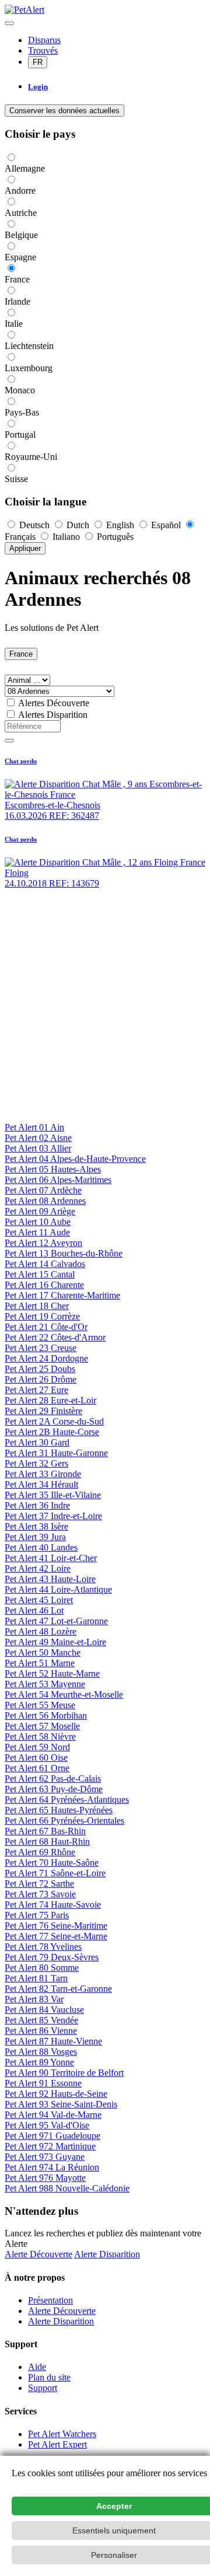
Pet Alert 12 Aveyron (43, 1243)
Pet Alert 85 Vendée (41, 2020)
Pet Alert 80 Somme (42, 1968)
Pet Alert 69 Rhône (40, 1852)
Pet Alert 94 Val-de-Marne (53, 2115)
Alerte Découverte (38, 2254)
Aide (37, 2367)
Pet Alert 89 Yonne (39, 2062)
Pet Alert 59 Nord (37, 1747)
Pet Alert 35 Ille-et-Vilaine (53, 1495)
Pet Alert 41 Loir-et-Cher (51, 1558)
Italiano (66, 537)
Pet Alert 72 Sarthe (39, 1884)
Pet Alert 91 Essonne (43, 2083)
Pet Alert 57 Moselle (42, 1726)
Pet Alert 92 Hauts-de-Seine (56, 2094)
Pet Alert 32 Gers (36, 1463)
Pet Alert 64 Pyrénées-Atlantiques (67, 1800)
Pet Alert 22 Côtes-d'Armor (55, 1337)
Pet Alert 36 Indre (37, 1505)
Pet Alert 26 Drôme (41, 1379)
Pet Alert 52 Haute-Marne (52, 1673)
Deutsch (34, 525)
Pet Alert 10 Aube (38, 1222)
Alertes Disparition (53, 715)
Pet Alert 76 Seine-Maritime (56, 1926)
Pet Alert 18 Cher (37, 1306)
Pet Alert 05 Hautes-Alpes (53, 1169)
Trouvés (43, 50)
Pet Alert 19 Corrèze (42, 1316)
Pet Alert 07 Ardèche (43, 1190)
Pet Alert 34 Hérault (41, 1484)
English (120, 525)
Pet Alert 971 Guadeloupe (52, 2136)
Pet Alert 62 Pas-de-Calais (53, 1779)
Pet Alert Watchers (62, 2434)
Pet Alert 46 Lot (34, 1610)
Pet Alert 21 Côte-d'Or (46, 1327)
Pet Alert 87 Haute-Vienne (53, 2041)
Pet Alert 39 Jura (35, 1537)
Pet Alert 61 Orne (37, 1768)
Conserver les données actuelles (64, 111)
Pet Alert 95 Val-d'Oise (47, 2125)
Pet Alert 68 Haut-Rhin (47, 1842)
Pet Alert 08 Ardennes (45, 1201)
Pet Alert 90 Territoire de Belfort (64, 2073)
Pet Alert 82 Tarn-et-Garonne (58, 1989)
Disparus (44, 40)
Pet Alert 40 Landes (41, 1547)
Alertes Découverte (54, 703)
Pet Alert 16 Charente (44, 1285)
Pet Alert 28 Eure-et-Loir (50, 1400)
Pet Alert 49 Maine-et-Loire (55, 1642)
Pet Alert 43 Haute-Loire (50, 1579)
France (21, 654)
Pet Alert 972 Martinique (50, 2146)
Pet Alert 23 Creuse (41, 1348)
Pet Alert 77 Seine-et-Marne (56, 1936)
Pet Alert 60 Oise (36, 1758)
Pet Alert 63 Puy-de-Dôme (54, 1789)
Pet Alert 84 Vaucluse (44, 2010)
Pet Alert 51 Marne (40, 1663)
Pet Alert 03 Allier (38, 1148)
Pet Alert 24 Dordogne (46, 1358)
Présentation (50, 2300)
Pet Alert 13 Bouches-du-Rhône (64, 1253)
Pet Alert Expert (57, 2444)
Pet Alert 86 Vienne (41, 2031)
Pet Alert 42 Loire (38, 1568)
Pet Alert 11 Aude (37, 1232)
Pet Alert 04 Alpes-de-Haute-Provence (75, 1159)
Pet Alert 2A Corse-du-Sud (54, 1421)
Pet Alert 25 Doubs (40, 1369)
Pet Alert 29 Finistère (43, 1411)
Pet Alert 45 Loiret (39, 1600)
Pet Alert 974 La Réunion (52, 2167)
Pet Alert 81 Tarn (36, 1978)
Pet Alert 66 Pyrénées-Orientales (64, 1821)
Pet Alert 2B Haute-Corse (52, 1432)
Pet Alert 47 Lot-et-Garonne (56, 1621)
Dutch (78, 525)
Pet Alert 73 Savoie (40, 1894)
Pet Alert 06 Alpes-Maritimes (58, 1180)
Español (166, 525)
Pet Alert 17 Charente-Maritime (62, 1295)
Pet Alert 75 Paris (37, 1915)
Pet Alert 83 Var (34, 1999)
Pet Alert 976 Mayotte (45, 2178)
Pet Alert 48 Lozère (41, 1631)
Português (114, 537)
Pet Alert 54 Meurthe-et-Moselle (64, 1694)
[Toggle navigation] (9, 23)
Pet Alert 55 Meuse (40, 1705)
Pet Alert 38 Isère (36, 1526)
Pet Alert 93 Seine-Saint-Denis (61, 2104)
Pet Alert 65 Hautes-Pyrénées (59, 1810)
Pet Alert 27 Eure (36, 1390)
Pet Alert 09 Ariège (40, 1211)
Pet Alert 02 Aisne (38, 1138)
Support (43, 2388)
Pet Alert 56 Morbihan (46, 1715)
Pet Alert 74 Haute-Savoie (53, 1905)
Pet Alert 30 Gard (37, 1442)
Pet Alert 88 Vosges (41, 2052)
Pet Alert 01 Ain (34, 1127)
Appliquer (25, 548)
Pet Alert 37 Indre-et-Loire (53, 1516)
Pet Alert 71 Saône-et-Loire (55, 1873)
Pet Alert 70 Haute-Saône (52, 1863)
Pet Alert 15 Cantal (40, 1274)
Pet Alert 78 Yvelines (43, 1947)
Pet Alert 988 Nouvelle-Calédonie (67, 2188)
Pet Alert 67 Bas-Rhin (45, 1831)
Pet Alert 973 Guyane (45, 2157)
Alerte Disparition (107, 2254)
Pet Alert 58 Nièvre (40, 1736)
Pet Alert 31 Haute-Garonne (56, 1453)
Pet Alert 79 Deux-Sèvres (52, 1957)
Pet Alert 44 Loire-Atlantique (58, 1589)
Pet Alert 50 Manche (43, 1652)
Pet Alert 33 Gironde (43, 1474)
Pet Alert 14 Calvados (45, 1264)
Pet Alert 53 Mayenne (45, 1684)
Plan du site (49, 2377)
